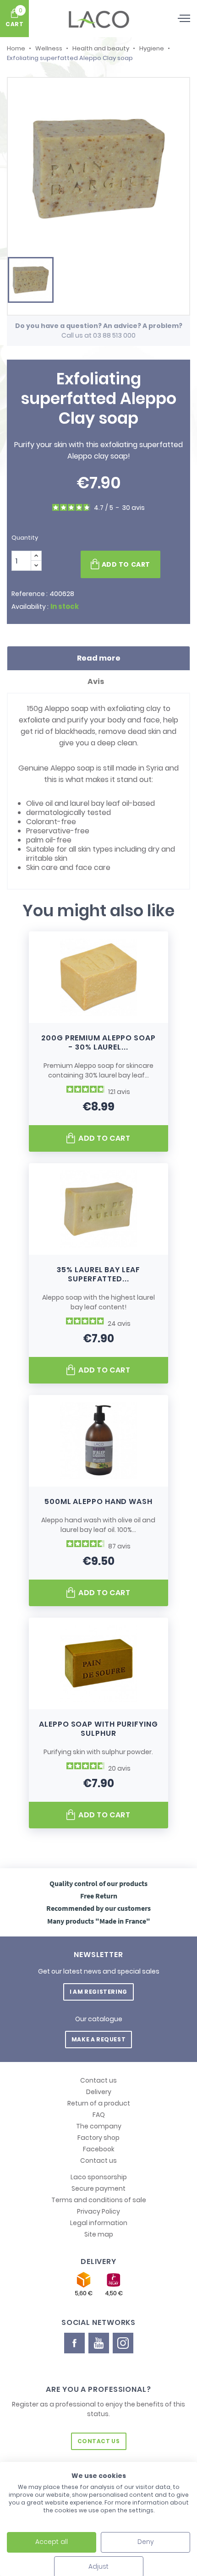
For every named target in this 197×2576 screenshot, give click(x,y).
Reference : (30, 594)
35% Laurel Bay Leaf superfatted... (98, 1274)
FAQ (99, 2115)
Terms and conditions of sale (99, 2200)
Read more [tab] (99, 658)
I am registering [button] (98, 1992)
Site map (99, 2234)
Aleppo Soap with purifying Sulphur (98, 1729)
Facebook (99, 2149)
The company (99, 2126)
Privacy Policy (98, 2211)
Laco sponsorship (99, 2177)
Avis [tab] (96, 681)
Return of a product (99, 2103)
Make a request (98, 2039)
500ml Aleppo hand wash (98, 1501)
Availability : (30, 607)
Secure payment (98, 2188)
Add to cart (126, 564)
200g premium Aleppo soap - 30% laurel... (98, 1042)
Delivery (99, 2092)
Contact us (98, 2080)
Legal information (99, 2223)
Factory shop (98, 2138)
